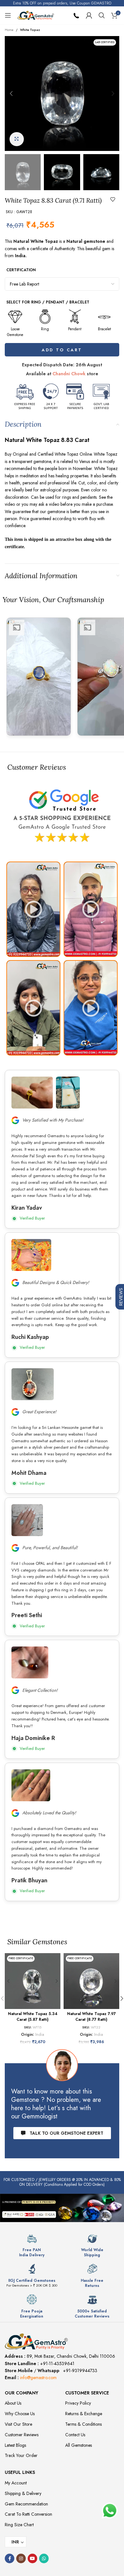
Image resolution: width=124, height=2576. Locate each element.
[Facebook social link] (10, 2558)
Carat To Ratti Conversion (28, 2514)
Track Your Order (21, 2455)
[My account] (89, 15)
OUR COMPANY (21, 2393)
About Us (13, 2403)
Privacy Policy (78, 2403)
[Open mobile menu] (8, 15)
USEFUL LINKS (20, 2472)
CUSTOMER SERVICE (87, 2393)
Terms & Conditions (83, 2424)
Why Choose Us (20, 2414)
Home (9, 30)
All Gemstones (79, 2445)
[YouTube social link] (32, 2558)
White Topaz (30, 30)
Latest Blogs (15, 2445)
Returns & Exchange (84, 2414)
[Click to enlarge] (17, 139)
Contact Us (75, 2435)
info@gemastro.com (38, 2378)
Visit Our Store (18, 2424)
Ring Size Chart (19, 2525)
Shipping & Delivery (23, 2493)
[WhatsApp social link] (44, 2558)
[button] (11, 93)
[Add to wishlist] (113, 199)
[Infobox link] (32, 2245)
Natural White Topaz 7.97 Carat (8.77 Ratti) (91, 2017)
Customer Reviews (22, 2435)
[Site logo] (36, 15)
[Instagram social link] (21, 2558)
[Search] (102, 15)
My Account (16, 2483)
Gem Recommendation (26, 2504)
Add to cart (62, 350)
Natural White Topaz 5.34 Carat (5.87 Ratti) (33, 2017)
